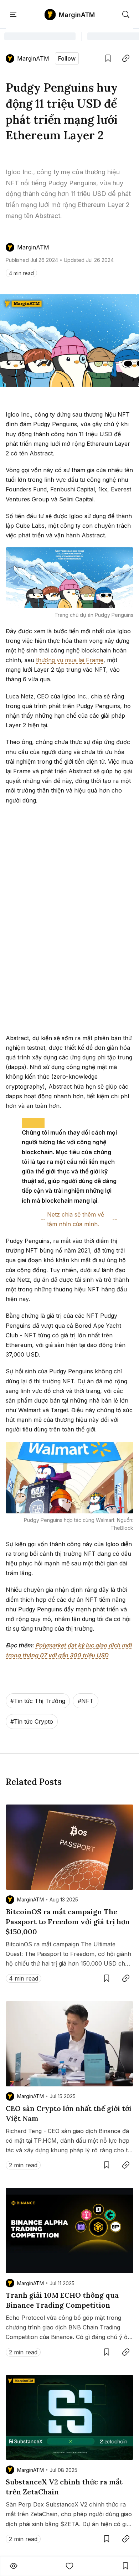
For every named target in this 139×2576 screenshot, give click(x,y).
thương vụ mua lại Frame (70, 660)
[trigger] (126, 15)
